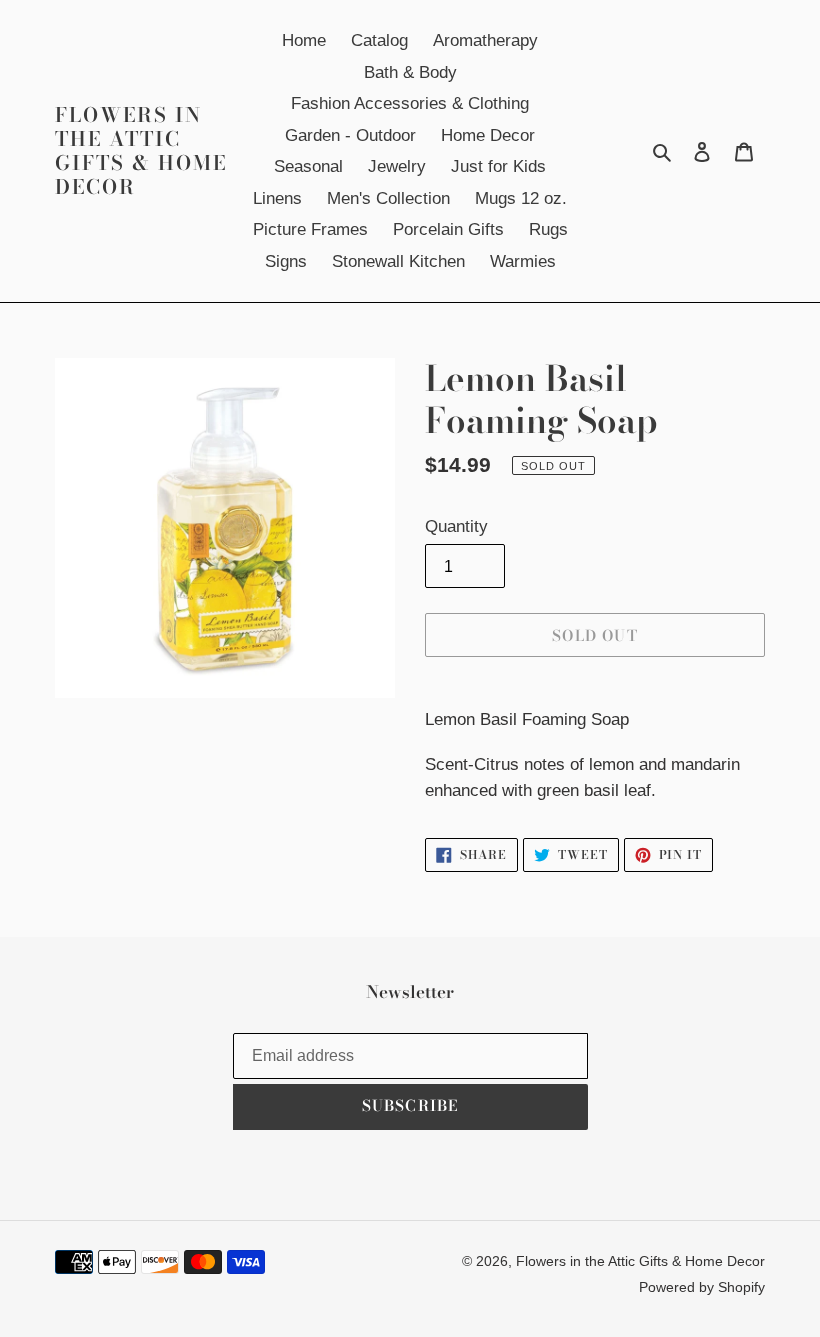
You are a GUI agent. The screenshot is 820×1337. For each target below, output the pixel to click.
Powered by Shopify (702, 1287)
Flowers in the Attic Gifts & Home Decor (141, 151)
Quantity (456, 526)
